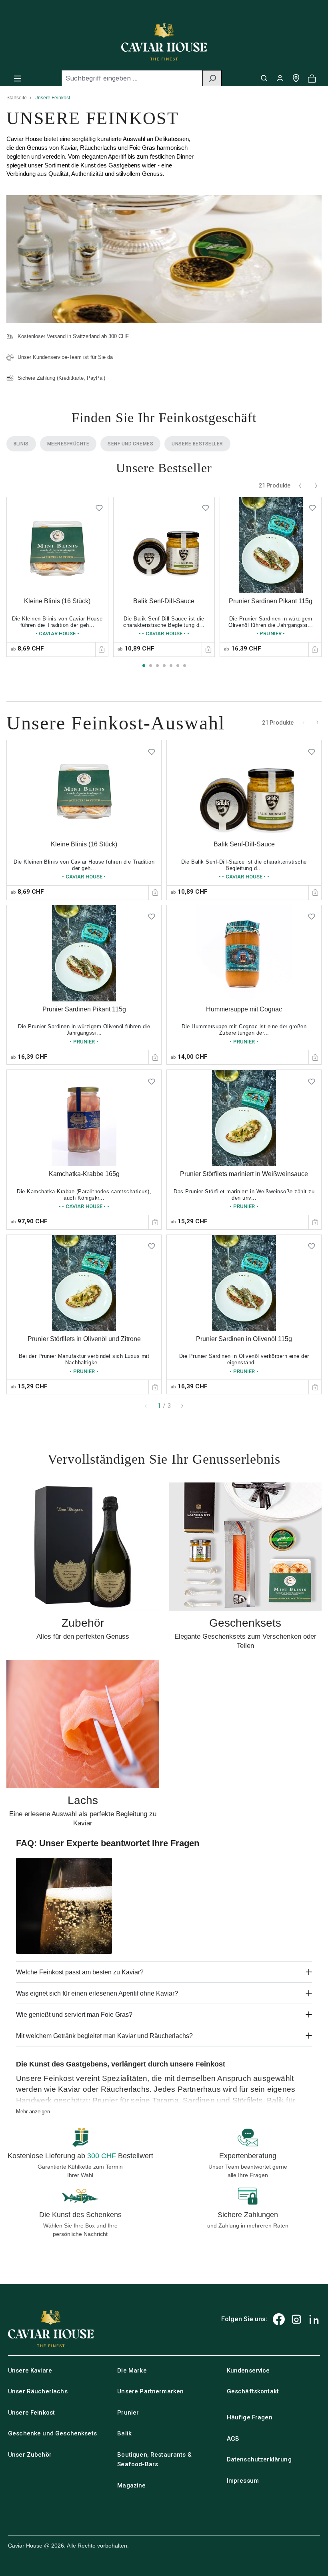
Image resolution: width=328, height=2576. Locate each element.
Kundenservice (248, 2371)
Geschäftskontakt (253, 2391)
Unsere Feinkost (31, 2413)
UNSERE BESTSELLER (197, 444)
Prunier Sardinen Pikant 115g (271, 601)
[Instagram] (296, 2319)
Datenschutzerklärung (259, 2459)
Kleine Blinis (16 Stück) (57, 601)
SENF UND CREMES (130, 444)
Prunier (128, 2413)
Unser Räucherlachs (38, 2391)
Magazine (131, 2485)
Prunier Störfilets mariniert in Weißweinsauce (244, 1174)
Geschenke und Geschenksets (52, 2433)
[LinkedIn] (314, 2319)
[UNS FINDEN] (296, 78)
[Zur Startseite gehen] (164, 42)
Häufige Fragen (250, 2417)
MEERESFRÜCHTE (68, 444)
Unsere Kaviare (30, 2371)
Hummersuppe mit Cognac (244, 1009)
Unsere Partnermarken (150, 2391)
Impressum (243, 2481)
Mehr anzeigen (33, 2112)
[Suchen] (212, 78)
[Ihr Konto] (280, 78)
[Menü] (18, 78)
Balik (124, 2433)
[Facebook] (279, 2319)
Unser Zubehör (30, 2455)
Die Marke (132, 2371)
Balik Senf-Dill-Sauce (164, 601)
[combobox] (132, 78)
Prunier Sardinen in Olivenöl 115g (244, 1339)
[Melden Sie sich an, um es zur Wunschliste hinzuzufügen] (99, 506)
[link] (57, 577)
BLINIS (21, 444)
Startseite (17, 98)
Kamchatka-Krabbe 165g (84, 1174)
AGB (233, 2439)
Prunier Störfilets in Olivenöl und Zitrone (84, 1339)
